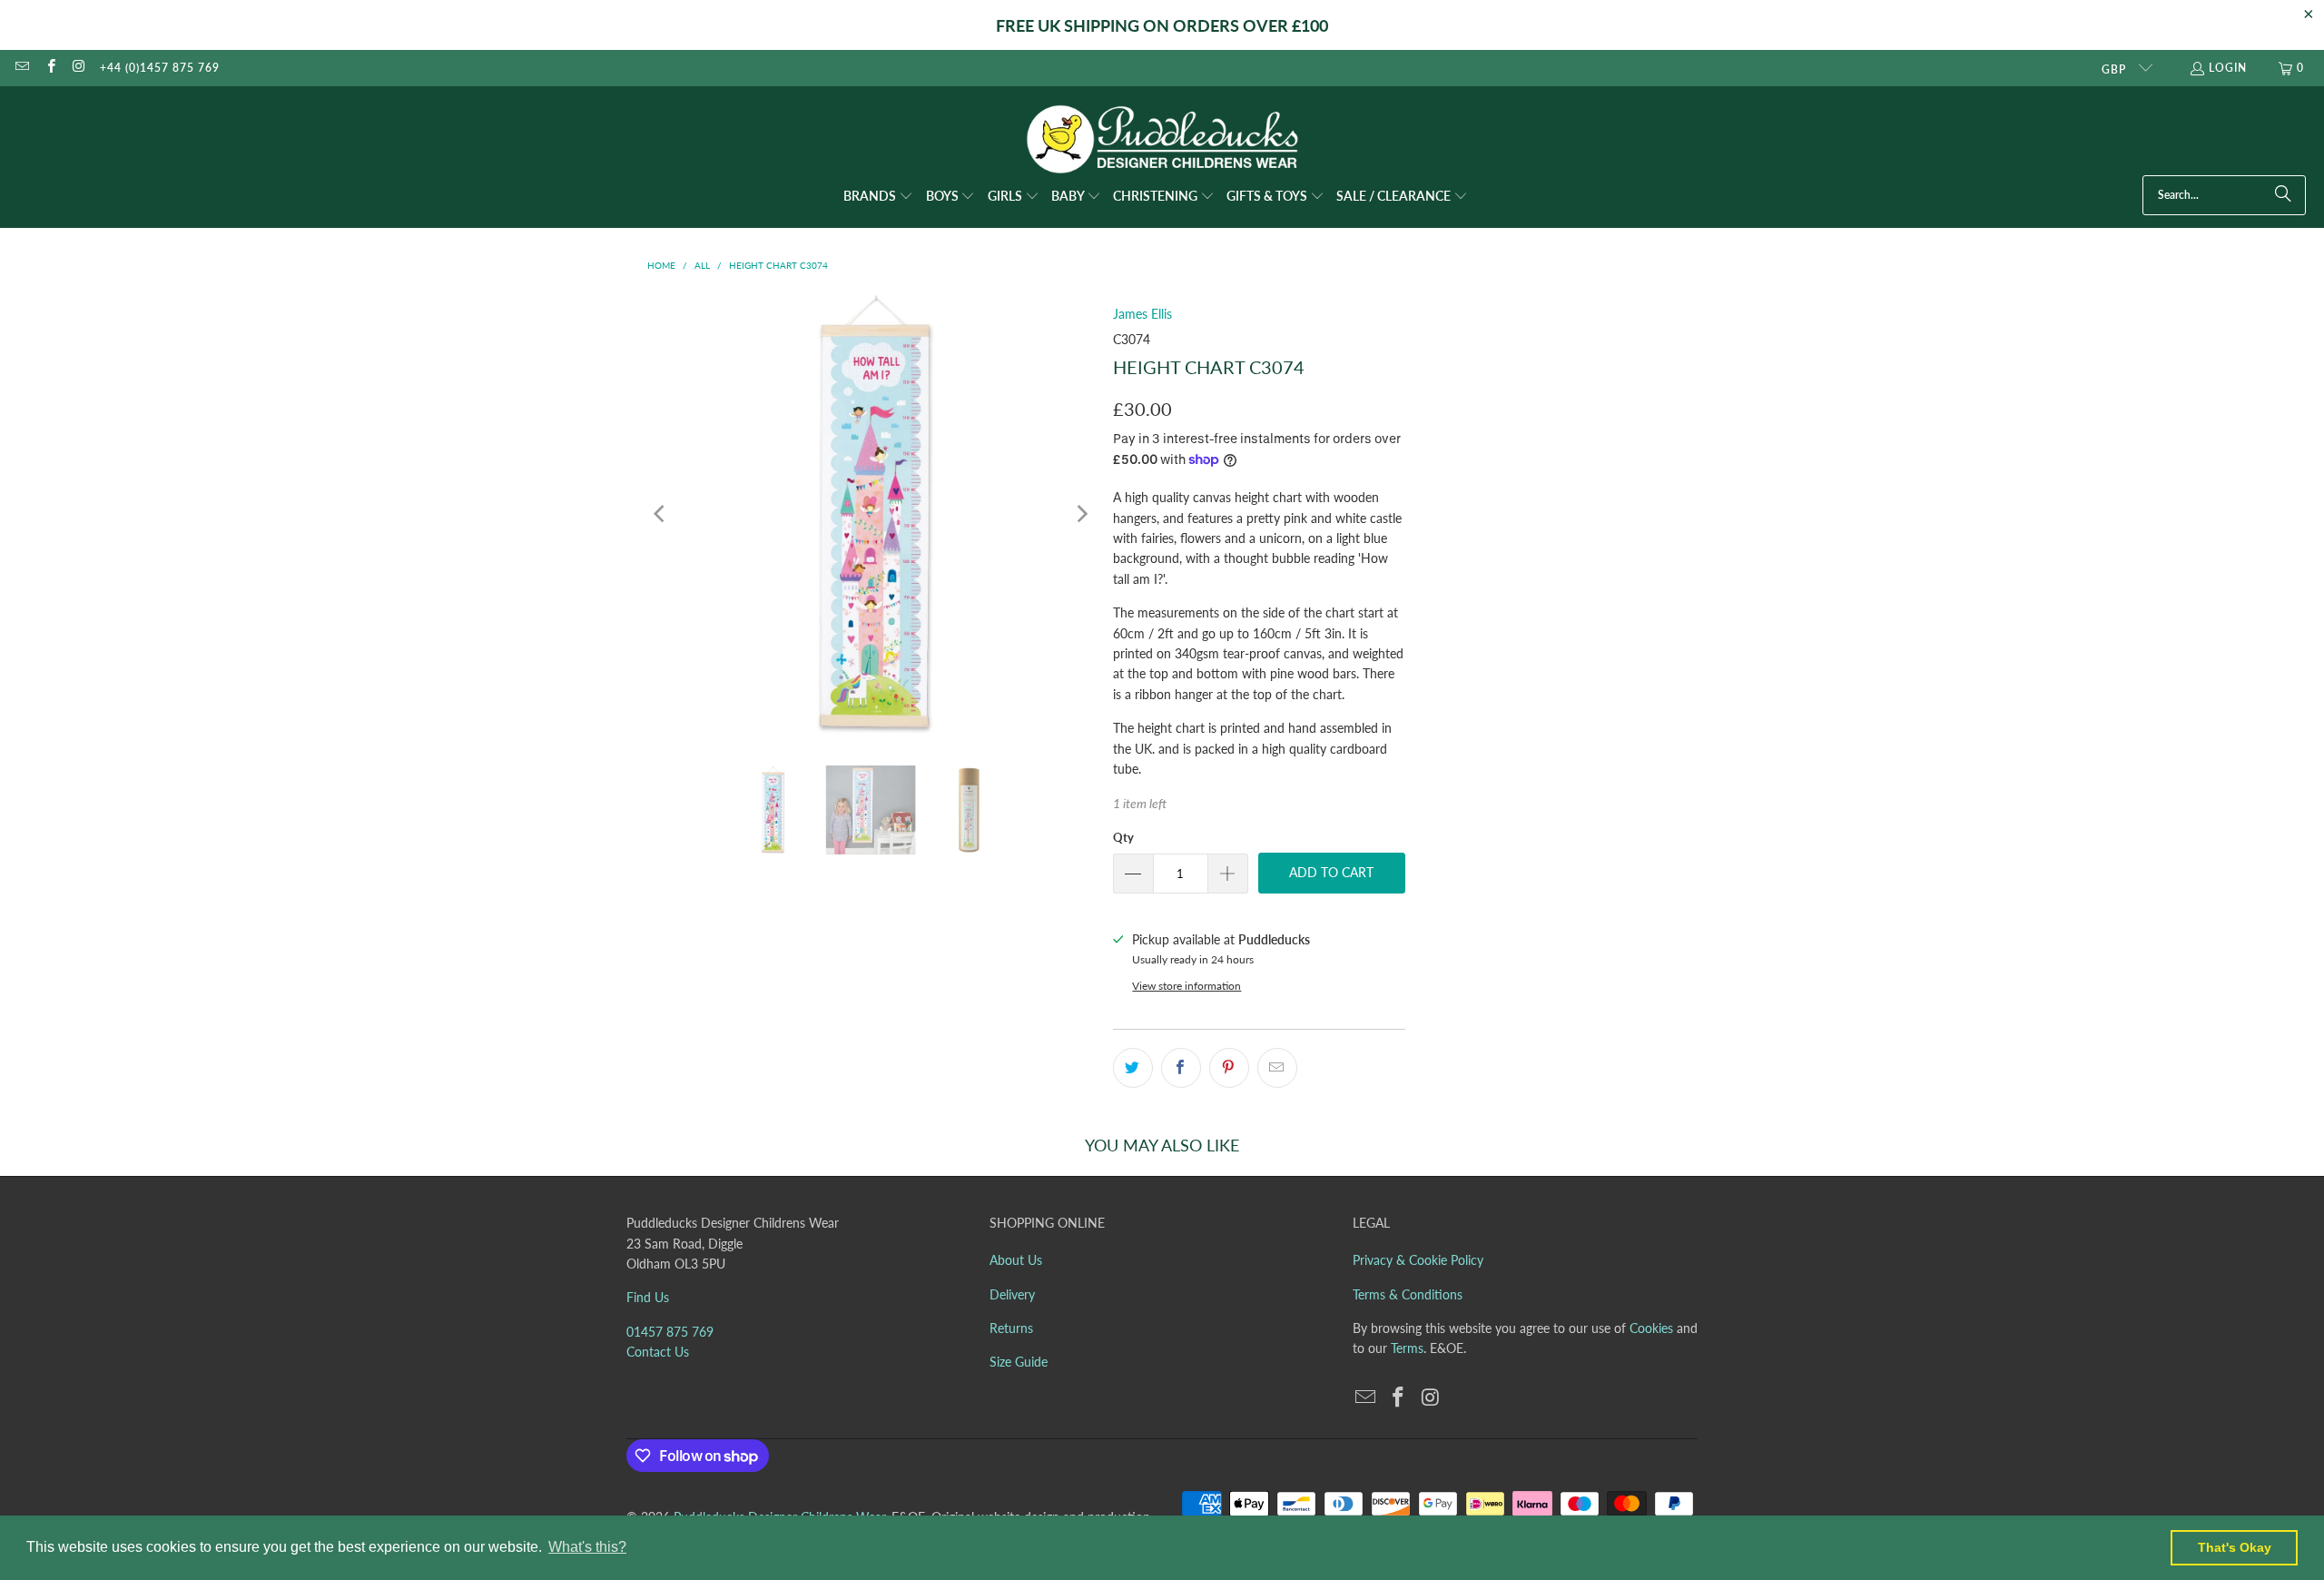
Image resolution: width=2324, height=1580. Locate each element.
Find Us (648, 1297)
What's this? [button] (587, 1547)
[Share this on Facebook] (1181, 1068)
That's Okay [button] (2235, 1547)
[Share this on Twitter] (1133, 1068)
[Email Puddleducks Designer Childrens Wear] (21, 68)
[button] (878, 197)
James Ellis (1142, 314)
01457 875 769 (670, 1332)
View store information (1187, 986)
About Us (1016, 1260)
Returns (1011, 1328)
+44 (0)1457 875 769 (160, 68)
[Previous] (661, 514)
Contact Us (658, 1352)
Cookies (1651, 1328)
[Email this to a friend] (1277, 1068)
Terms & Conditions (1408, 1294)
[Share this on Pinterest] (1229, 1068)
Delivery (1012, 1294)
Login (2228, 68)
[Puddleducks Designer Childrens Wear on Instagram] (79, 68)
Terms (1407, 1348)
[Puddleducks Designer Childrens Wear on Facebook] (49, 68)
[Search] (2283, 195)
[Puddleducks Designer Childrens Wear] (1162, 139)
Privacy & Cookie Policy (1418, 1260)
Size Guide (1019, 1362)
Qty (1123, 837)
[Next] (1081, 514)
